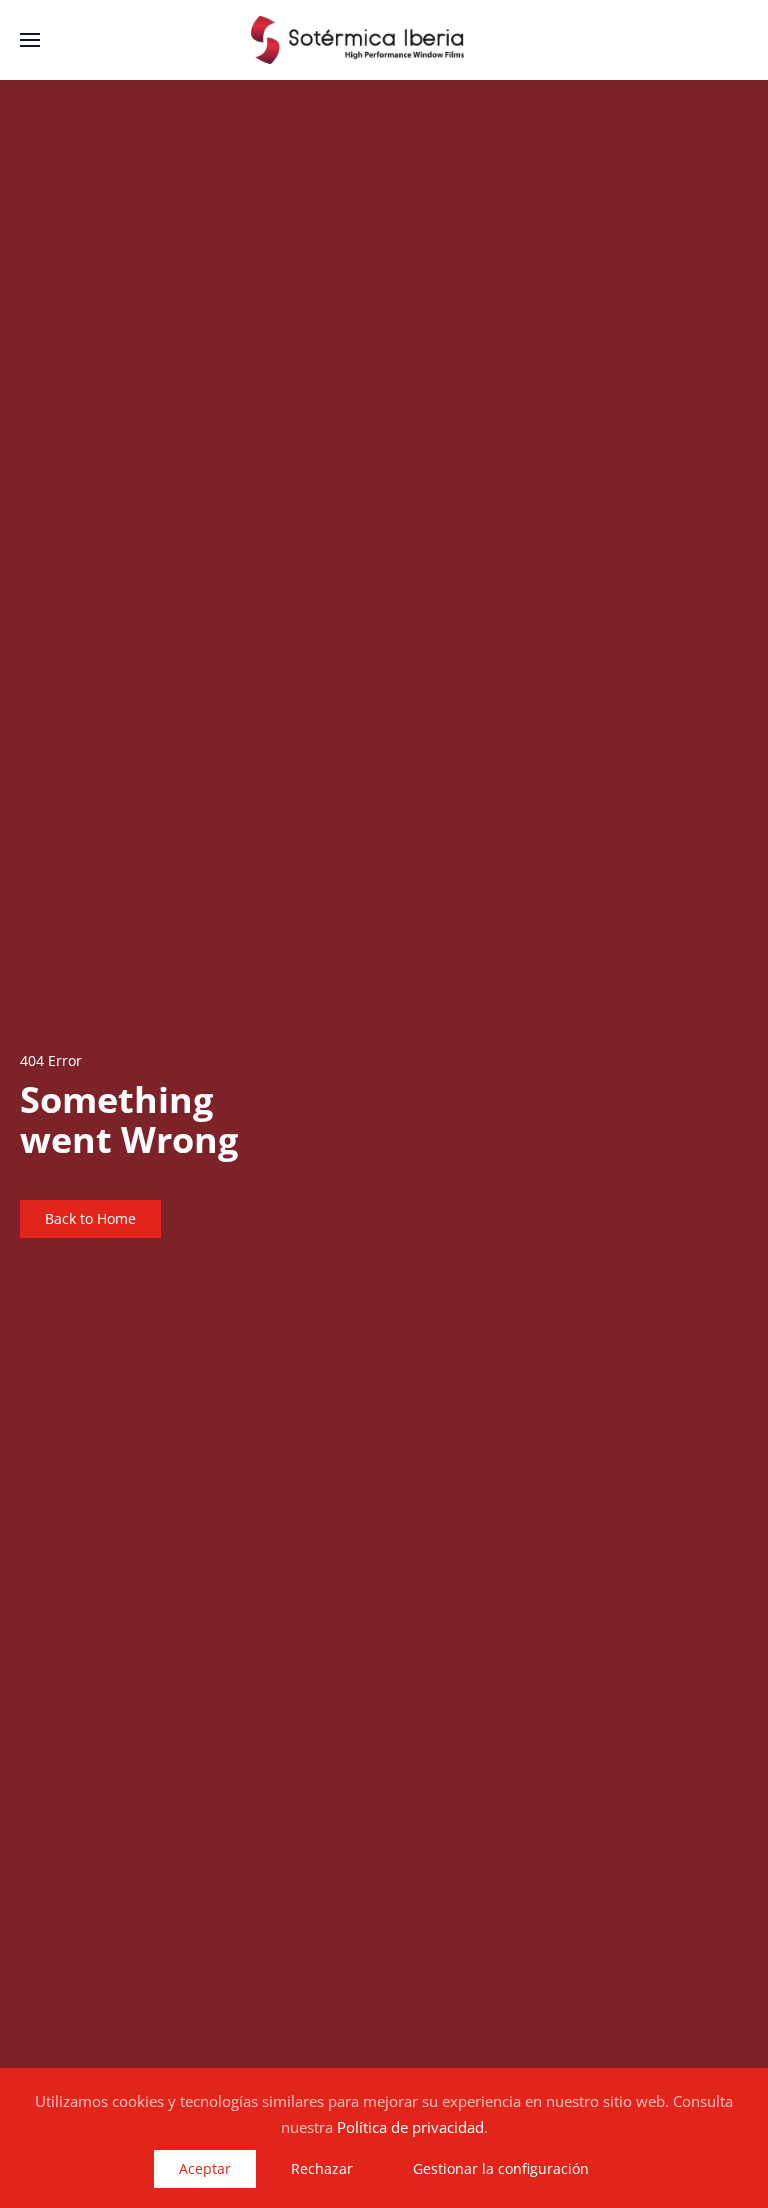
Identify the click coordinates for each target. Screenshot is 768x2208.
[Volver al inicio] (384, 40)
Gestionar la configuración (501, 2168)
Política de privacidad (410, 2127)
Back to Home (90, 1218)
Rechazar (322, 2168)
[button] (30, 40)
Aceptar (205, 2168)
